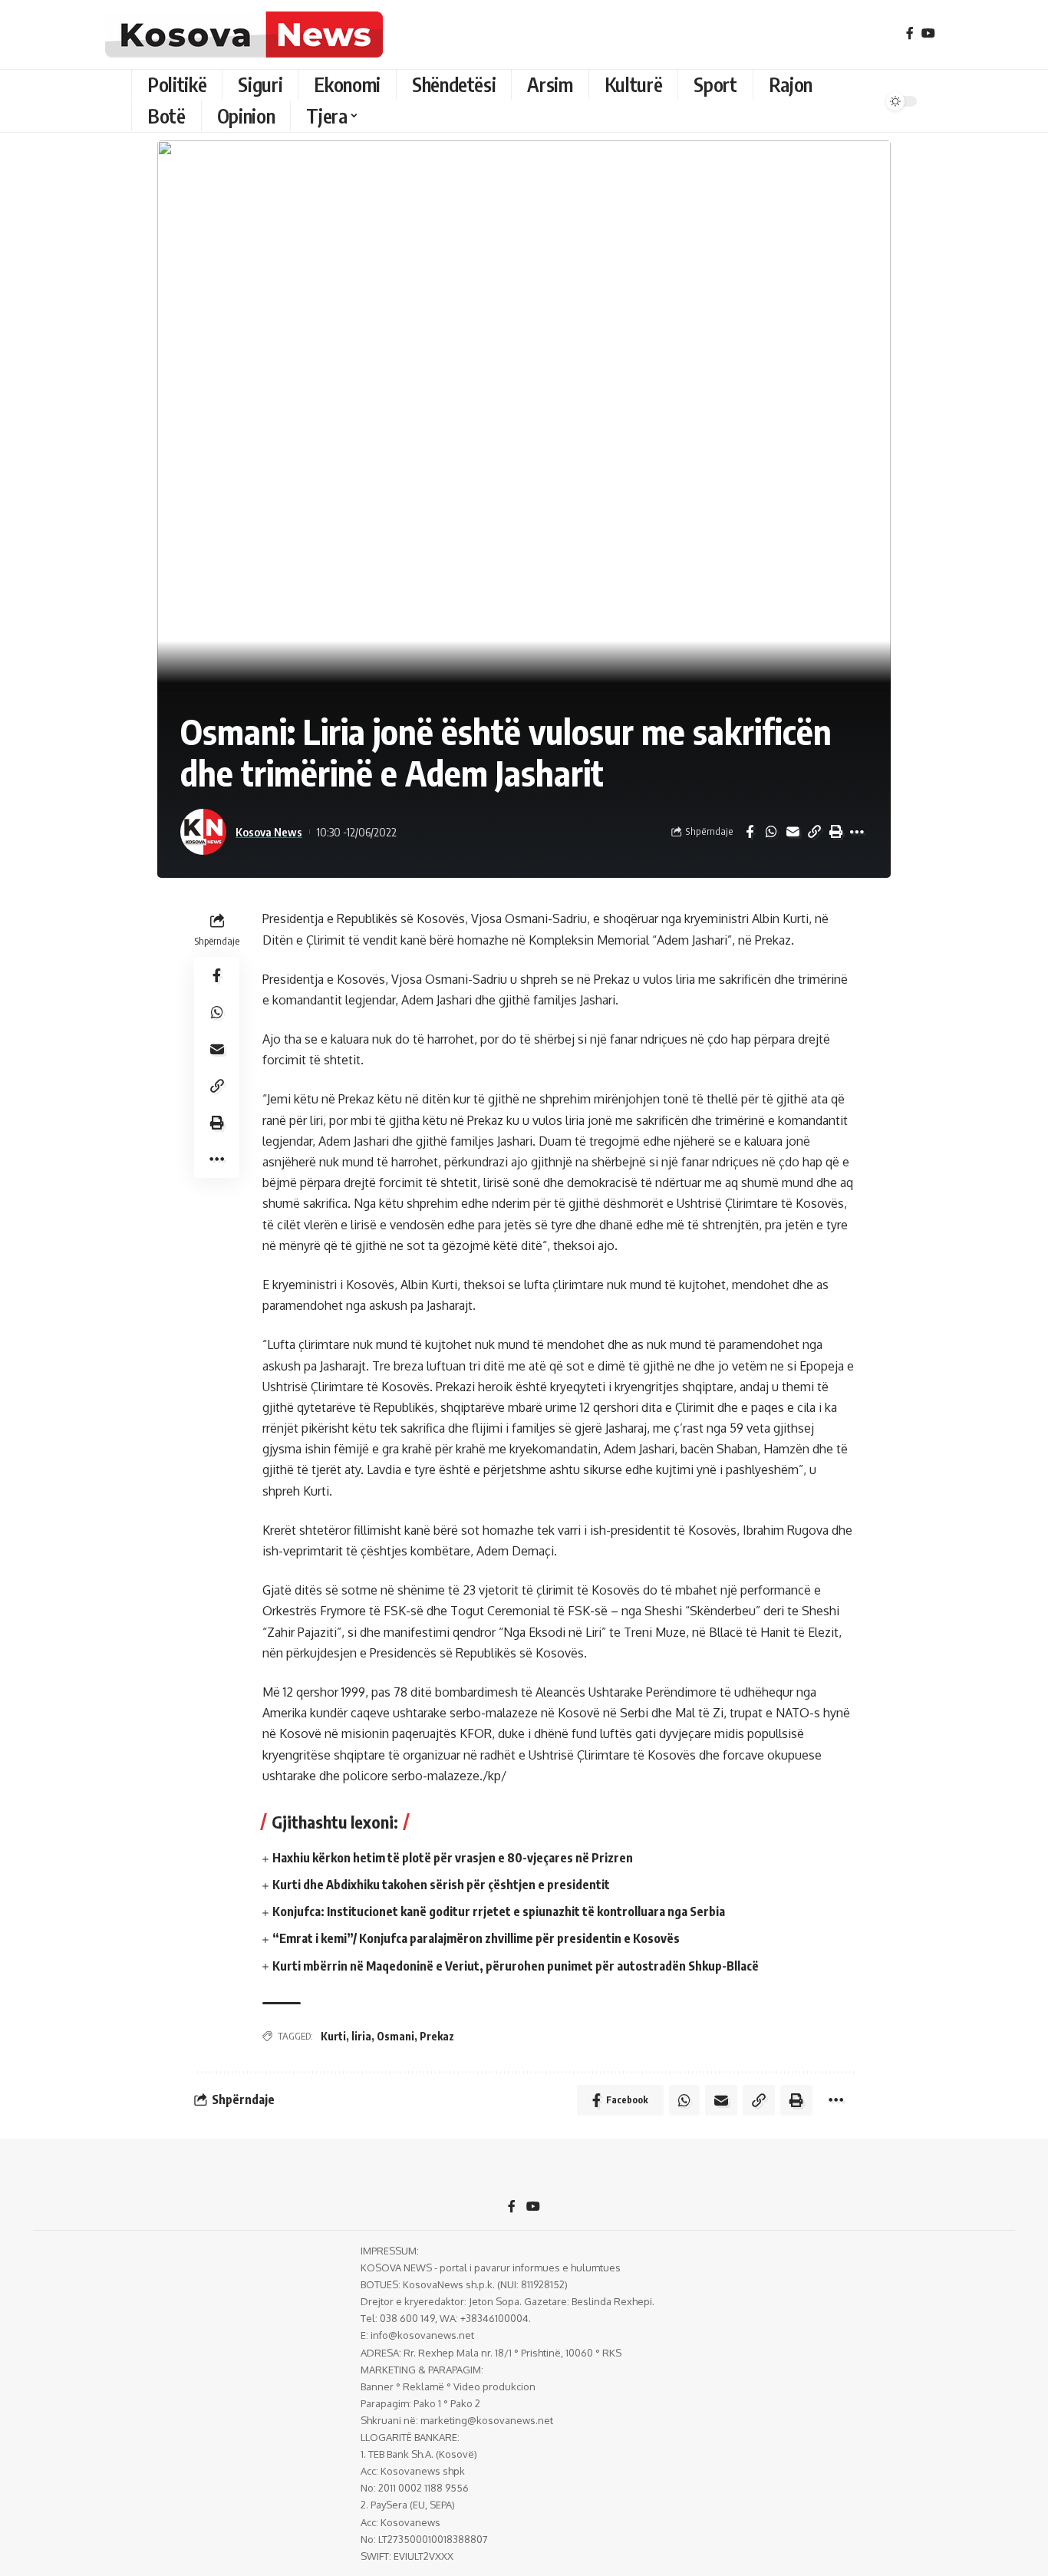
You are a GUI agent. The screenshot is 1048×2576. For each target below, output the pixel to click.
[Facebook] (910, 33)
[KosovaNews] (244, 35)
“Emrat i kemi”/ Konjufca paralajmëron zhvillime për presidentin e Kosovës (476, 1938)
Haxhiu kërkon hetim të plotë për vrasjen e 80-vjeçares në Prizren (453, 1858)
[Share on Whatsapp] (771, 832)
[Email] (793, 832)
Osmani (395, 2036)
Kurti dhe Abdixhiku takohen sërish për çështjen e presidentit (441, 1885)
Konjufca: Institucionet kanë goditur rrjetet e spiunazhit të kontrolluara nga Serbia (499, 1911)
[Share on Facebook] (750, 832)
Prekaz (437, 2036)
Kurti (333, 2036)
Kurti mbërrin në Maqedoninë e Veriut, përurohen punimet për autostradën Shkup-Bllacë (516, 1966)
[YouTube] (928, 33)
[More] (857, 832)
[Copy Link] (814, 832)
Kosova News (269, 832)
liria (361, 2036)
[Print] (835, 832)
